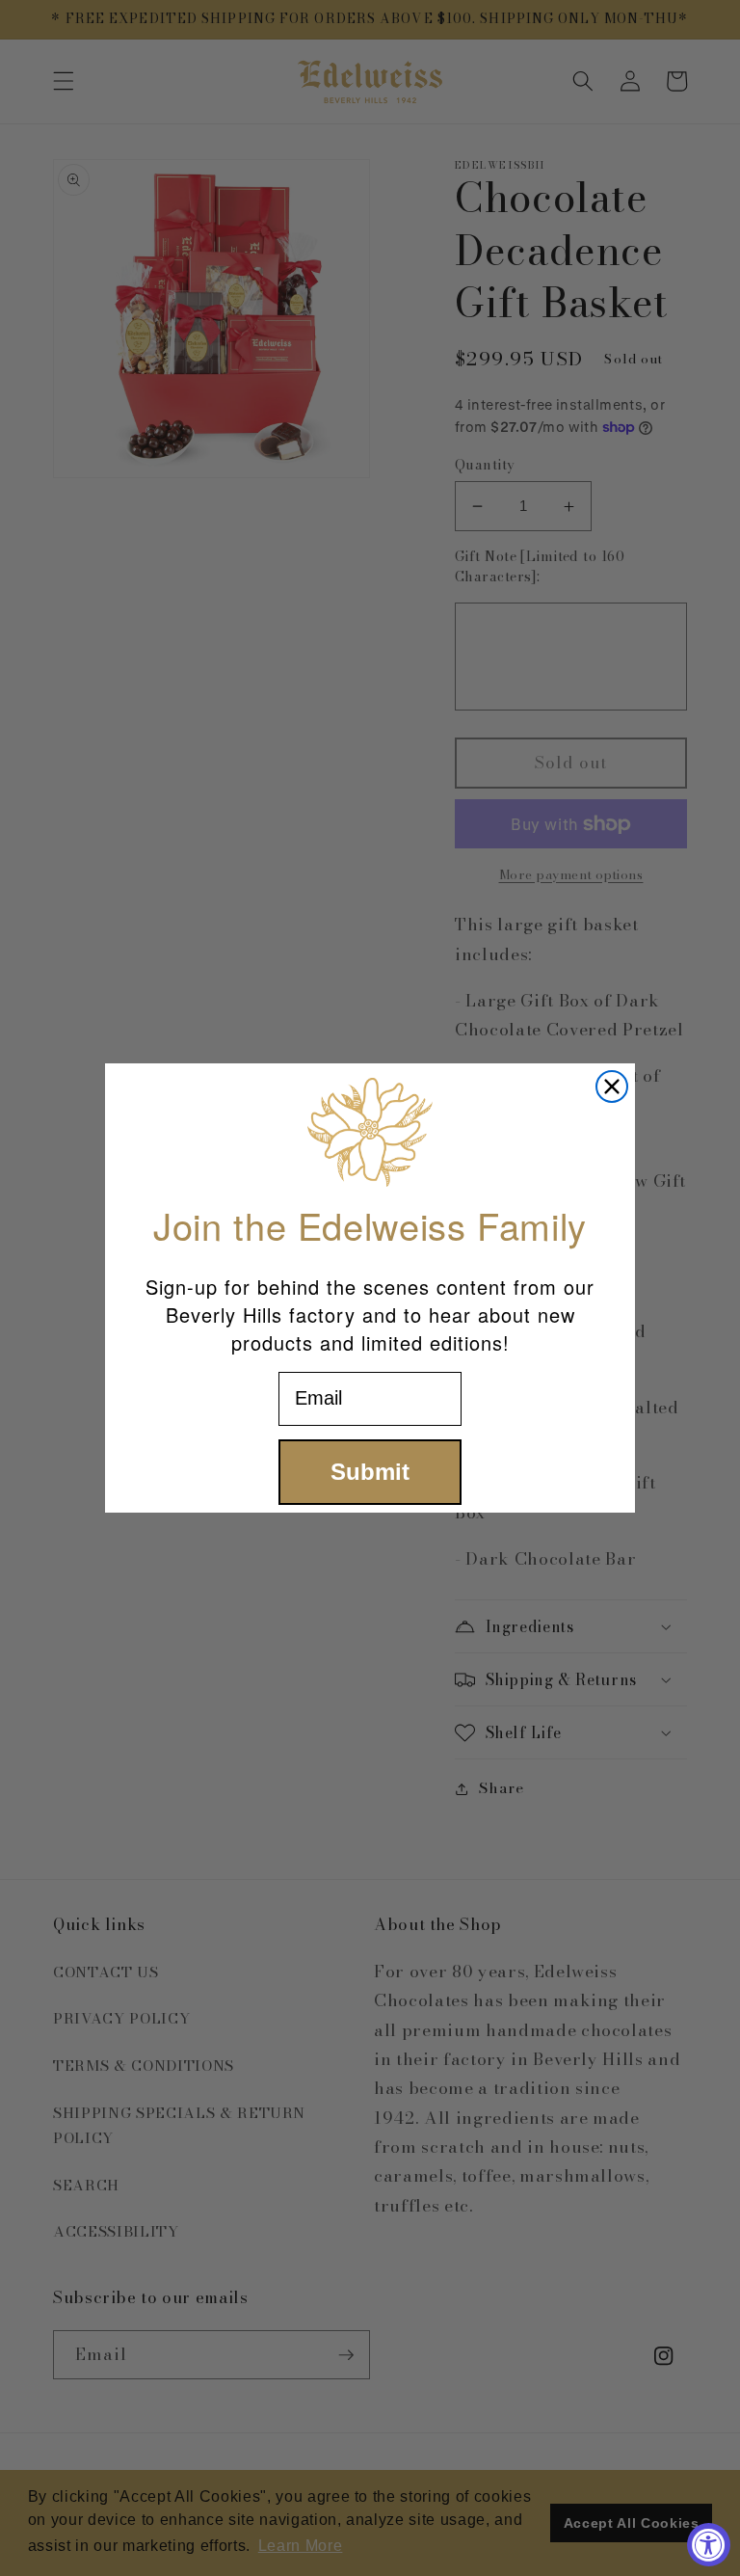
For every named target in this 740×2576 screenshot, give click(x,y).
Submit (370, 1472)
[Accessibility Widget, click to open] (709, 2545)
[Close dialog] (612, 1087)
